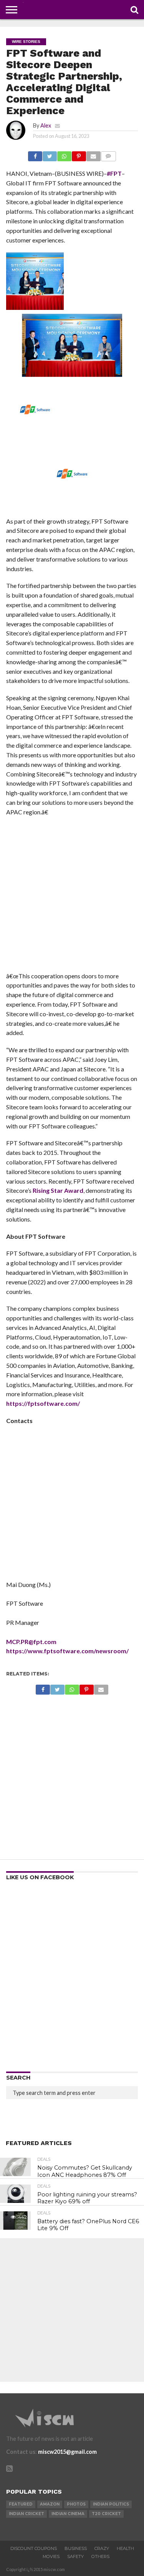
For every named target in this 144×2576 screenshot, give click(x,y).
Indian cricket (26, 2514)
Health (125, 2548)
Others (100, 2556)
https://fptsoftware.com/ (43, 1403)
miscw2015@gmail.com (67, 2452)
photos (76, 2504)
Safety (75, 2556)
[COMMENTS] (108, 154)
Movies (51, 2556)
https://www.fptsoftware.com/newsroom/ (67, 1651)
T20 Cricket (106, 2514)
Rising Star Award (58, 1190)
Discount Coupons (34, 2548)
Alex (46, 125)
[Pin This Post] (79, 154)
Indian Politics (111, 2504)
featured (21, 2504)
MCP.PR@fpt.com (31, 1642)
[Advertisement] (72, 897)
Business (76, 2548)
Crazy (102, 2548)
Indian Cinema (68, 2514)
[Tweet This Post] (50, 154)
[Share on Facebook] (35, 154)
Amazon (50, 2504)
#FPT (114, 173)
